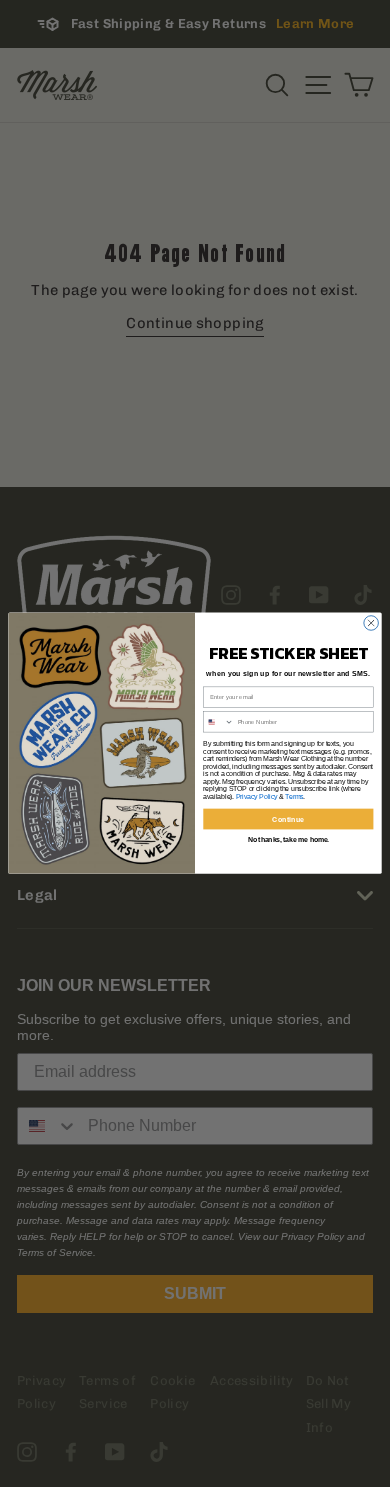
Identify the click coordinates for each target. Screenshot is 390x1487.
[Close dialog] (371, 623)
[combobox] (219, 722)
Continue (288, 819)
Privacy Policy (257, 796)
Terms (294, 796)
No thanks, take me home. (288, 839)
